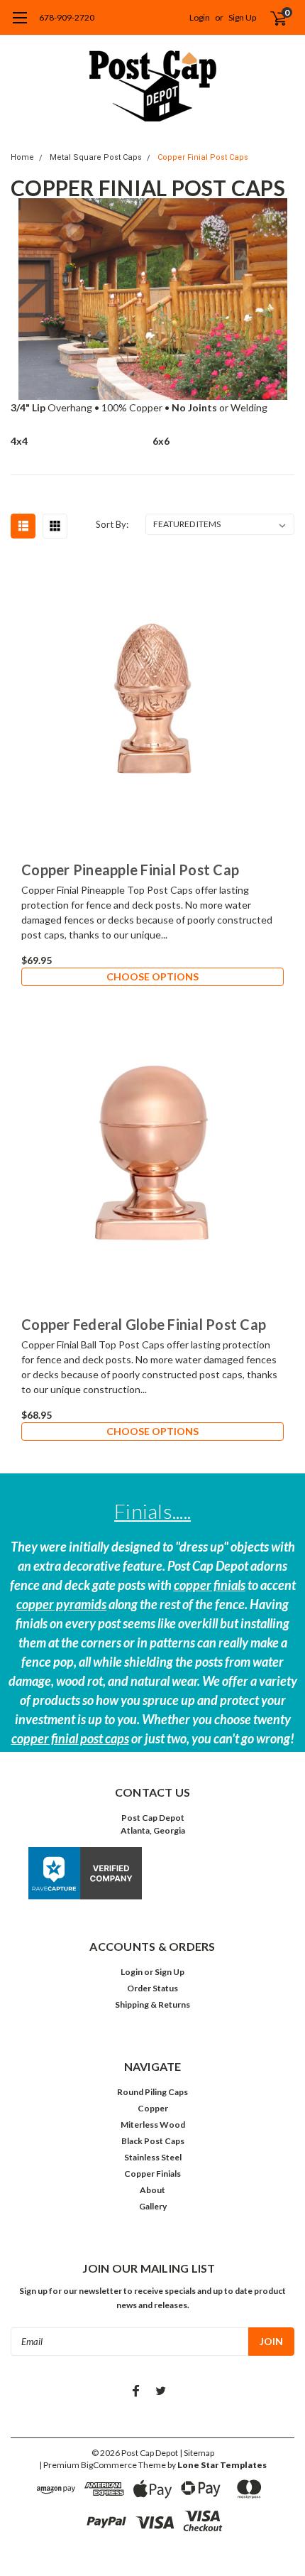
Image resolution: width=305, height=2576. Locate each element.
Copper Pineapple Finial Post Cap (130, 870)
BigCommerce (109, 2465)
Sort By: (112, 524)
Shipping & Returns (152, 2004)
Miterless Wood (153, 2125)
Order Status (152, 1988)
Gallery (153, 2206)
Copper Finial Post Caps (203, 157)
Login (200, 17)
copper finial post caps (70, 1738)
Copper (153, 2108)
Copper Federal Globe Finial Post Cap (144, 1324)
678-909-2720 (67, 17)
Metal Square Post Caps (96, 157)
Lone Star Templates (222, 2465)
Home (22, 157)
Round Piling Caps (152, 2092)
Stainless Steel (153, 2157)
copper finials (210, 1585)
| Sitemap (197, 2453)
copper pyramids (61, 1604)
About (152, 2190)
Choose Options (152, 976)
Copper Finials (152, 2174)
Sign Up (242, 17)
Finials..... (152, 1511)
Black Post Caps (153, 2141)
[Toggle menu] (20, 25)
